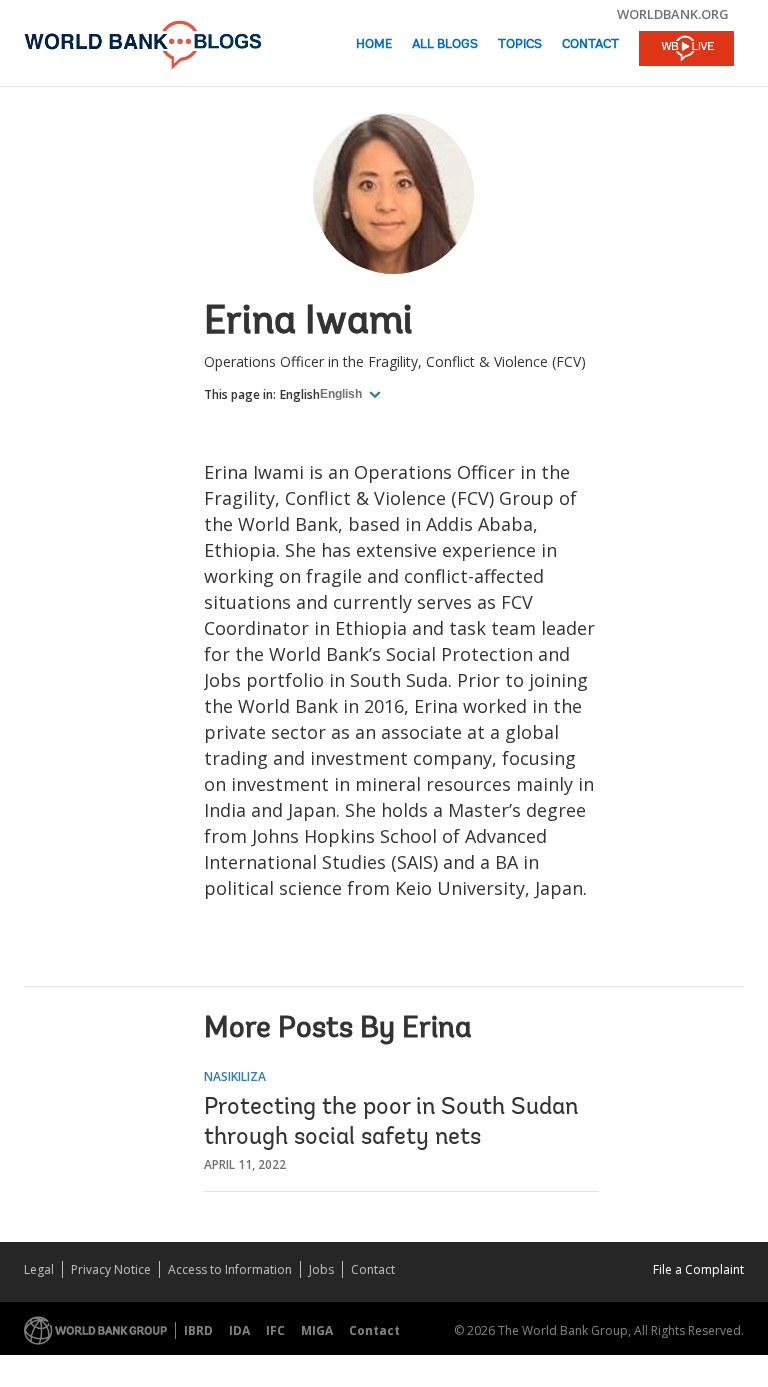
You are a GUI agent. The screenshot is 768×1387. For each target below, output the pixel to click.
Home (374, 44)
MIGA (317, 1330)
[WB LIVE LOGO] (686, 50)
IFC (275, 1330)
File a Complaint (698, 1269)
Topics (520, 44)
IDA (239, 1330)
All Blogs (445, 44)
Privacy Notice (111, 1269)
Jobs (321, 1269)
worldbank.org (673, 14)
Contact (590, 44)
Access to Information (230, 1269)
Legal (39, 1269)
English (300, 394)
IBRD (198, 1330)
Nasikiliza (235, 1076)
